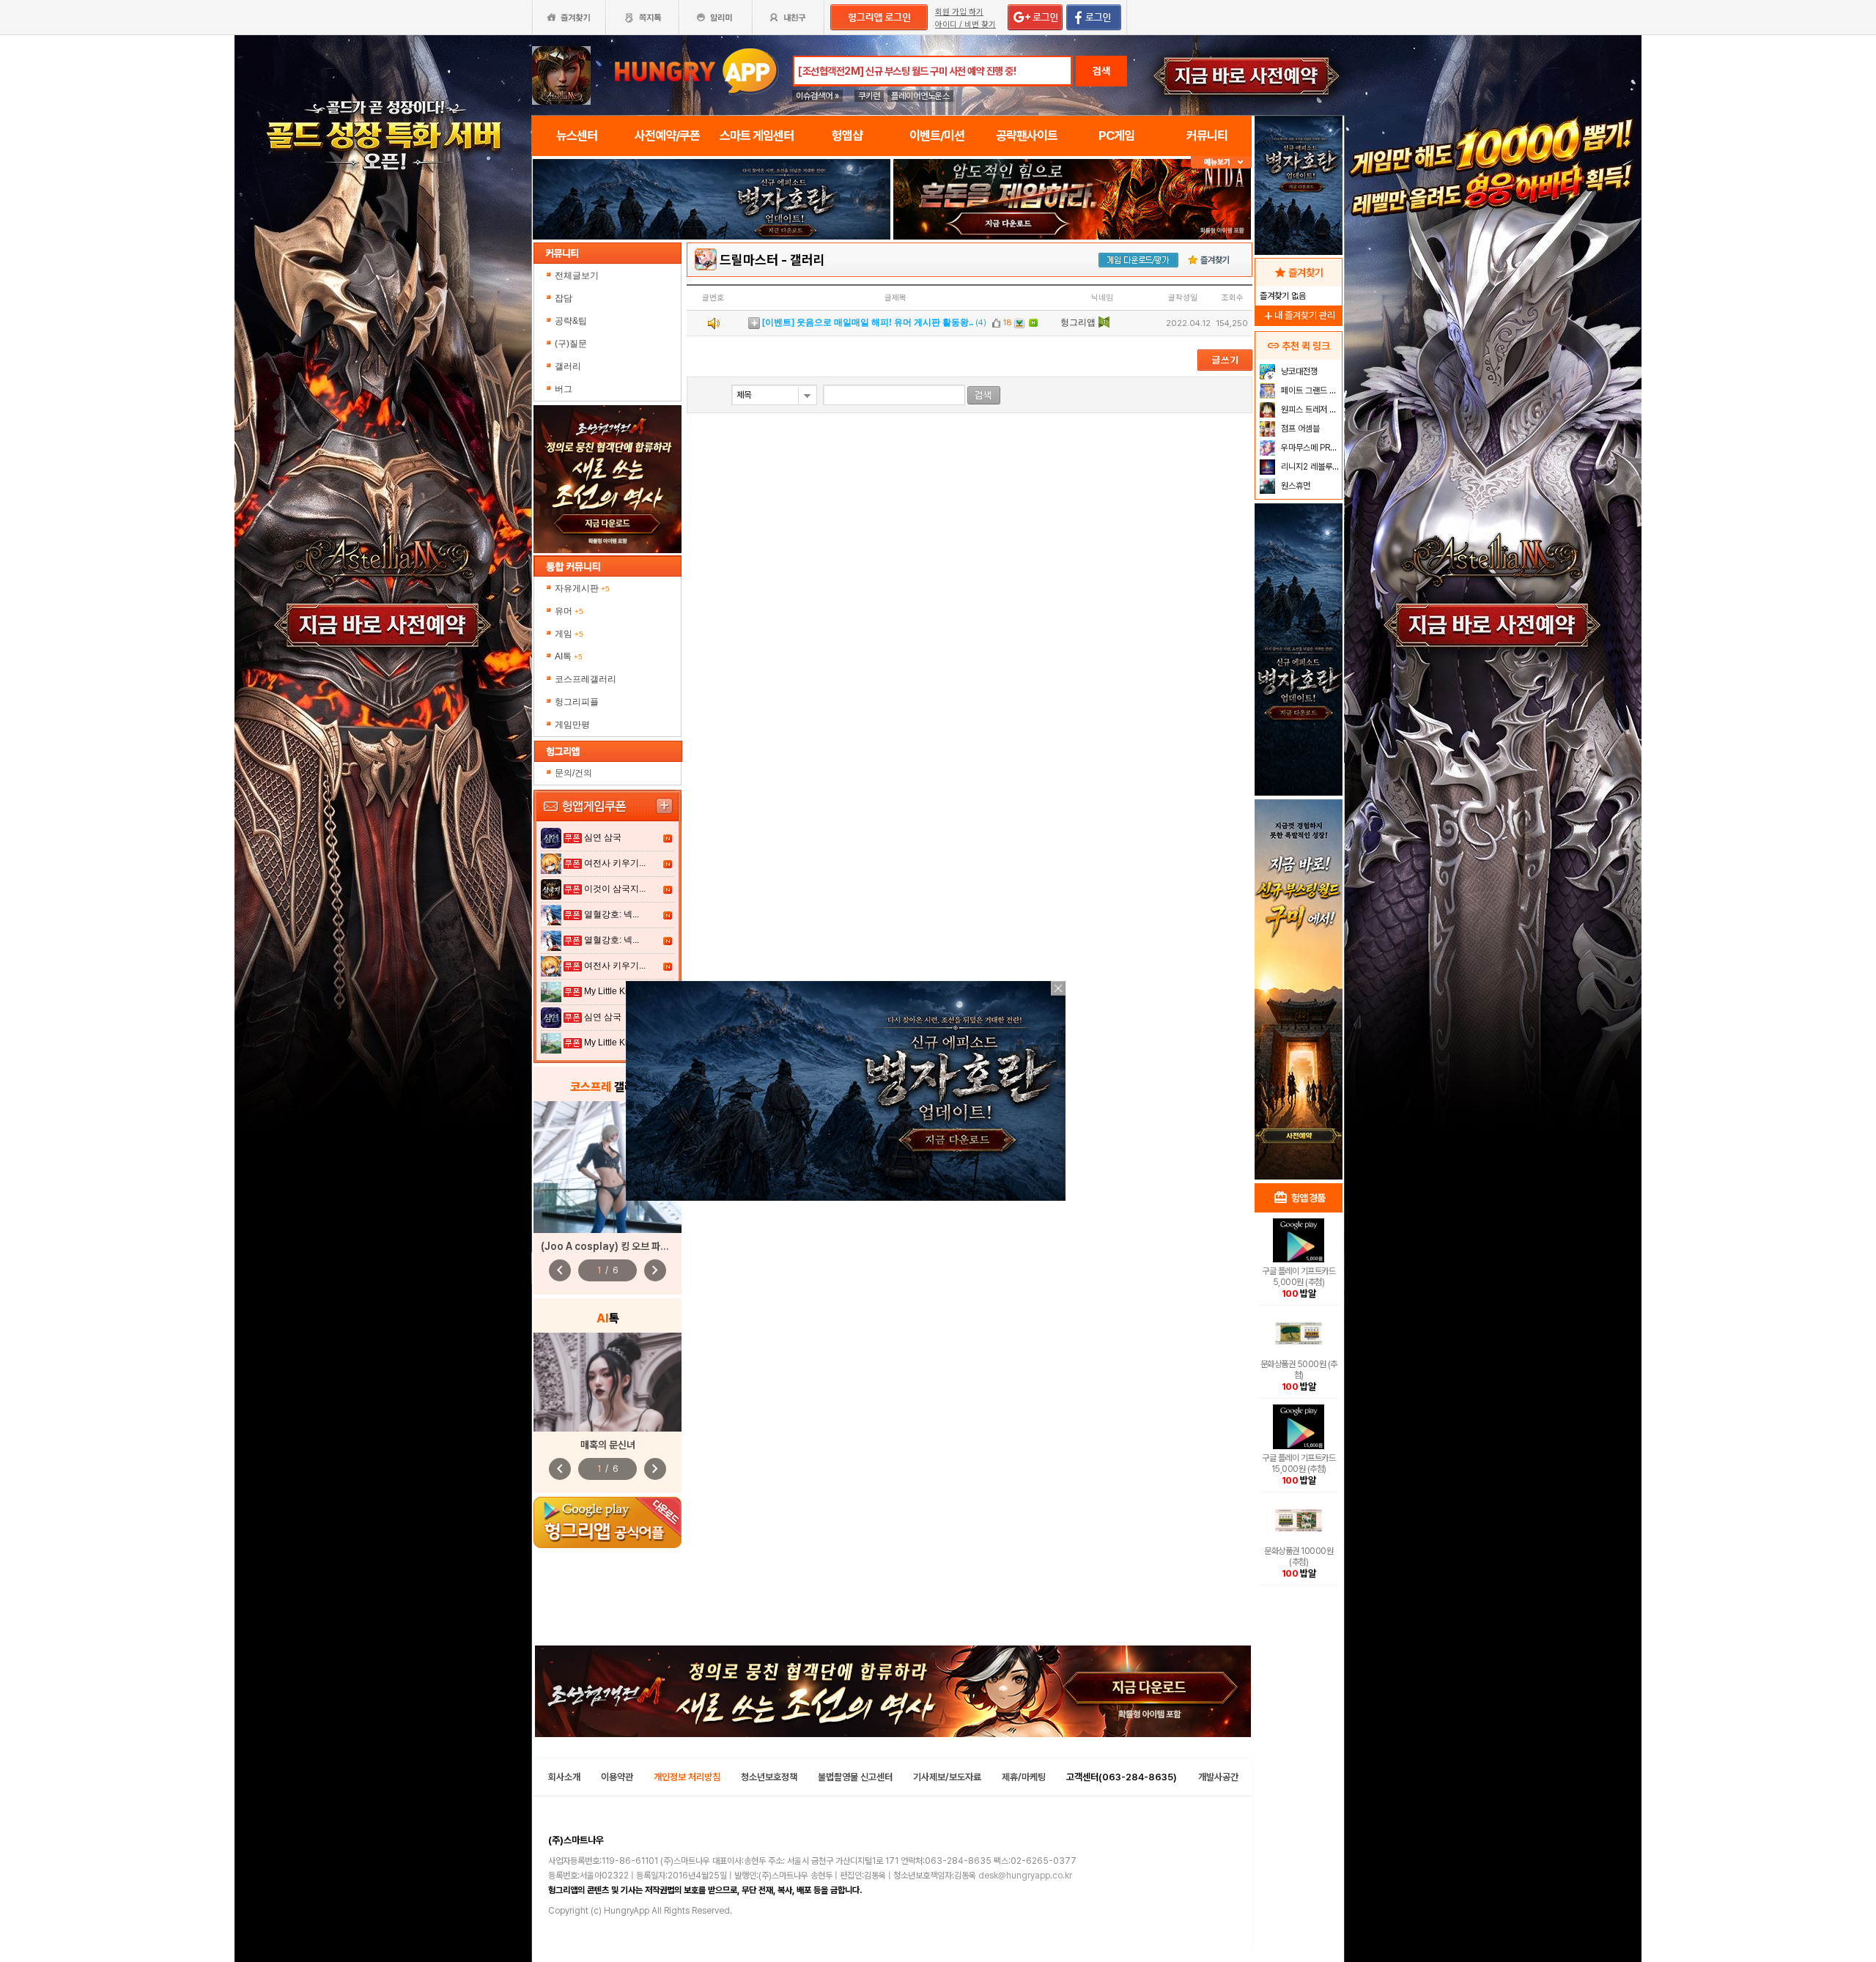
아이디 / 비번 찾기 (965, 25)
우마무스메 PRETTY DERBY (1310, 448)
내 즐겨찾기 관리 (1299, 315)
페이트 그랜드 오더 (1310, 390)
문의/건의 (573, 773)
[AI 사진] (608, 1382)
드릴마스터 (749, 260)
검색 (1101, 71)
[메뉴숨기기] (1221, 162)
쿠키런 (869, 96)
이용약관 (617, 1777)
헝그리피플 (577, 702)
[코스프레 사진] (608, 1167)
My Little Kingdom (620, 991)
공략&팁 (571, 321)
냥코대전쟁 (1298, 371)
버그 (564, 389)
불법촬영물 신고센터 (855, 1777)
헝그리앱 (1078, 322)
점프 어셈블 (1299, 429)
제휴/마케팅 (1024, 1777)
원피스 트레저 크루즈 (1310, 410)
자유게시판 (582, 588)
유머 (569, 611)
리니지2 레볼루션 (1309, 467)
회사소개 (564, 1777)
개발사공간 (1218, 1777)
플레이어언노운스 (920, 96)
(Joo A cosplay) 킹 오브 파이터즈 (614, 1246)
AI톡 (569, 656)
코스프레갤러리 (586, 679)
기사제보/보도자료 (947, 1777)
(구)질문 (571, 344)
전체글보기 (577, 275)
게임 (569, 634)
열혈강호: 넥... (612, 914)
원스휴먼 (1295, 486)
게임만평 (572, 725)
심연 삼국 (603, 837)
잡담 (564, 298)
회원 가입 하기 (959, 12)
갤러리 (568, 366)
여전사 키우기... (615, 863)
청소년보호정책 (769, 1777)
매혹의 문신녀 (608, 1445)
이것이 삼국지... (615, 889)
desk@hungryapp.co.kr (1025, 1876)
